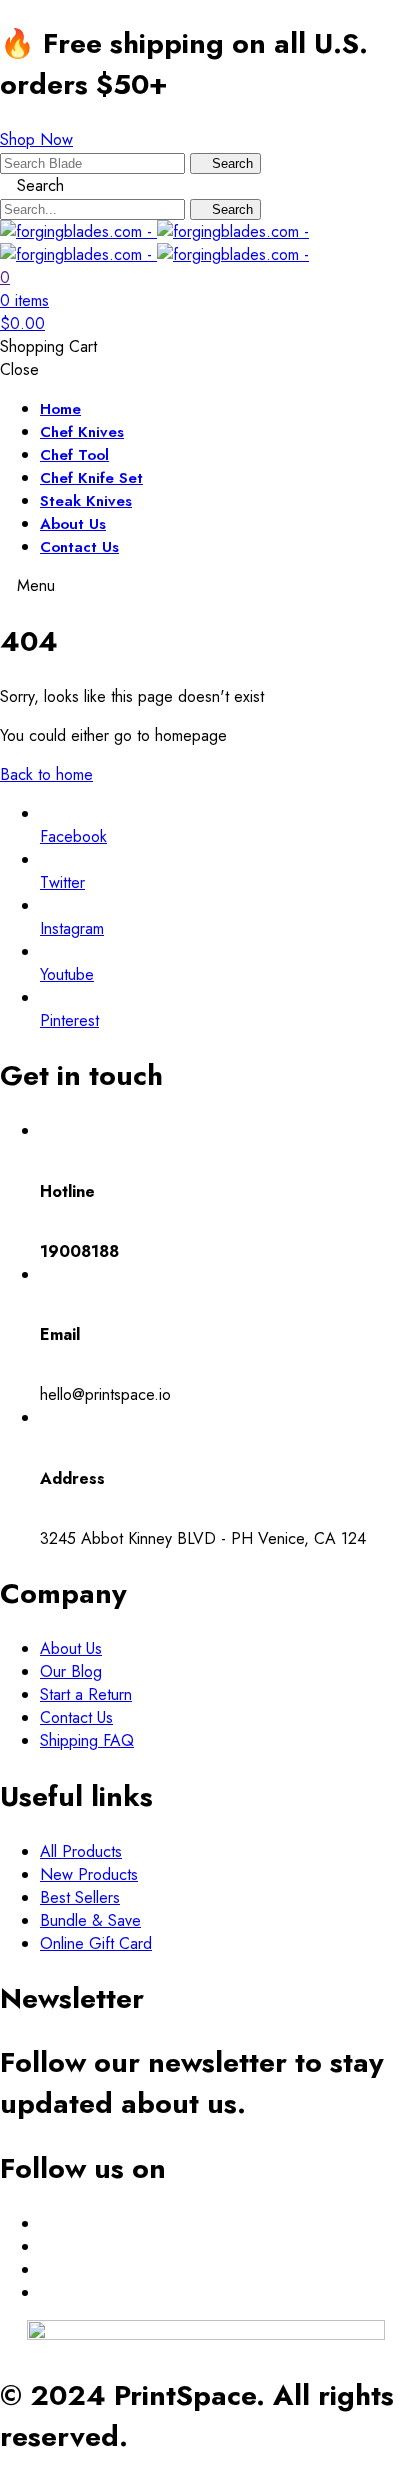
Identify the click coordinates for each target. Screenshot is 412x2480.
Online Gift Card (96, 1943)
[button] (36, 139)
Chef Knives (82, 432)
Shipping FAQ (87, 1740)
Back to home (46, 774)
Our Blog (71, 1671)
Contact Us (79, 547)
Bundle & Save (90, 1920)
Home (60, 409)
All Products (81, 1851)
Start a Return (86, 1694)
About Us (73, 524)
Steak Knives (86, 501)
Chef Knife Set (91, 478)
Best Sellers (80, 1897)
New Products (89, 1874)
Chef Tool (74, 455)
